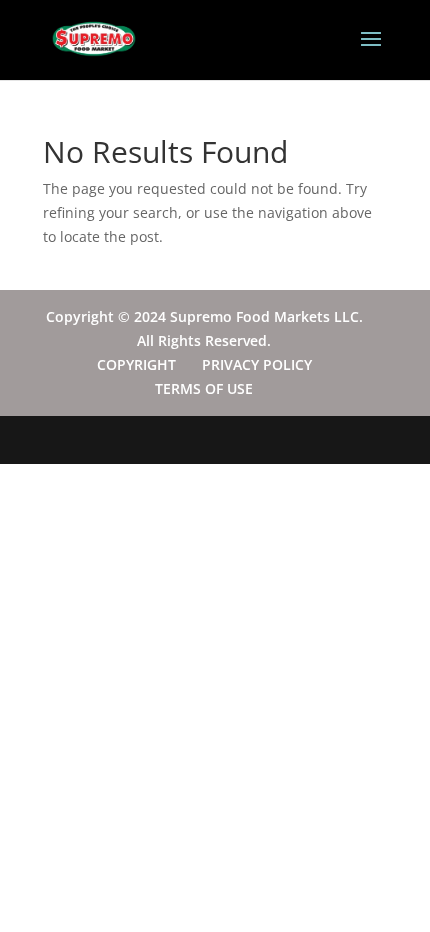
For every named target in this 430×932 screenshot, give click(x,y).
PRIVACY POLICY (257, 364)
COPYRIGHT (136, 364)
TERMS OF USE (204, 388)
